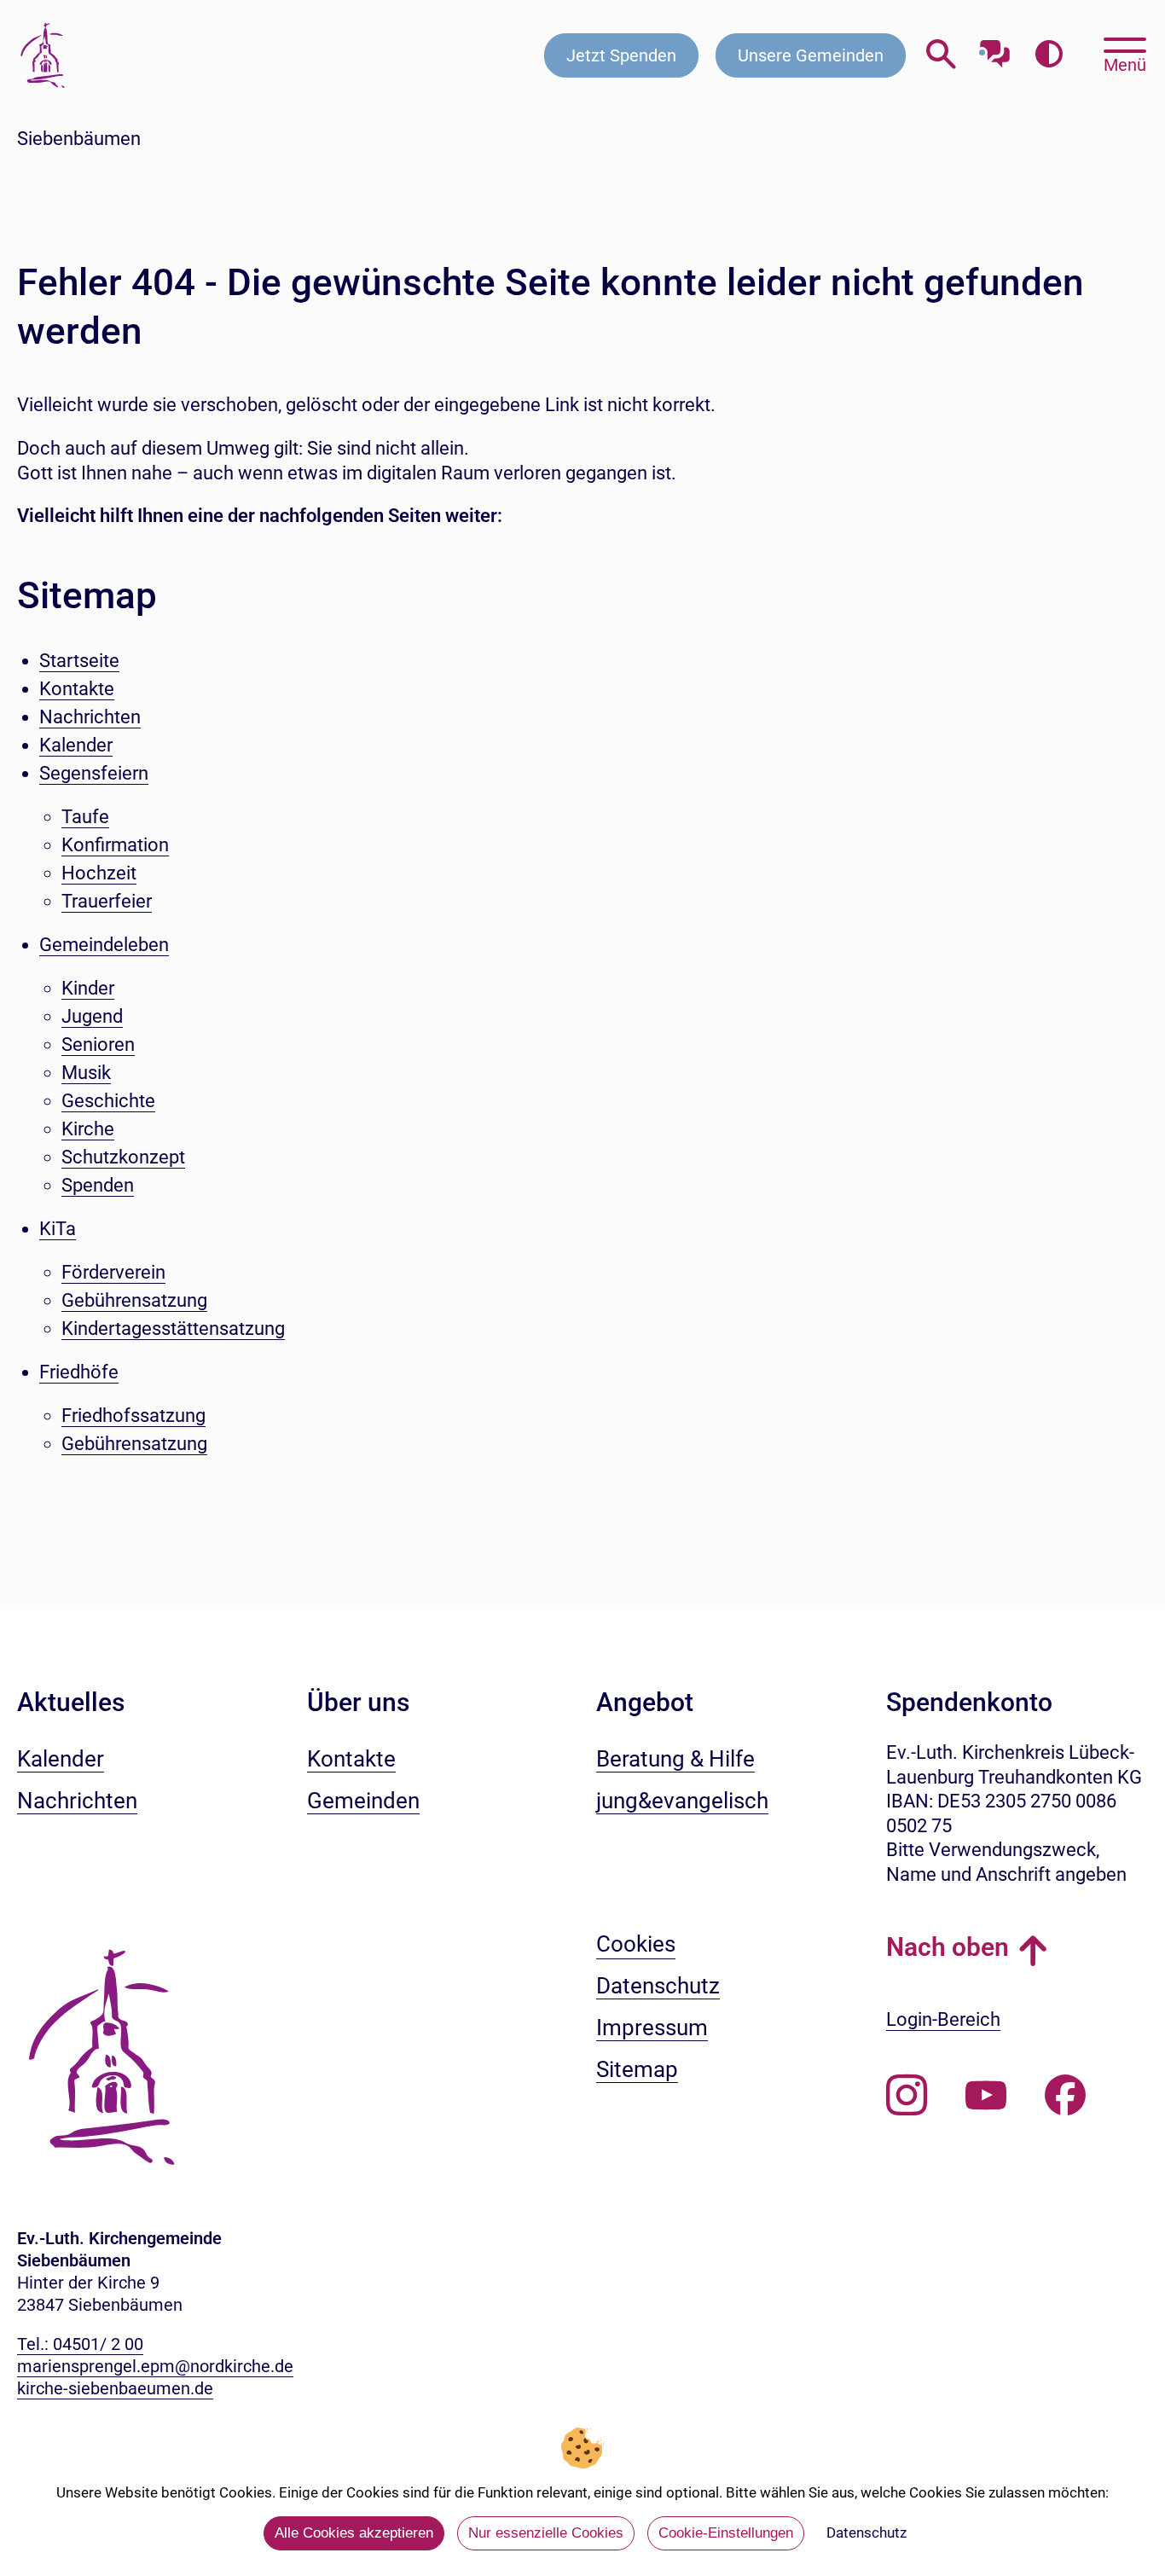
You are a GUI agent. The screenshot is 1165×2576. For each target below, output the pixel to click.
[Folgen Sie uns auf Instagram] (907, 2096)
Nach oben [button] (948, 1947)
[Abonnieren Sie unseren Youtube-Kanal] (986, 2096)
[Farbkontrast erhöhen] (1049, 55)
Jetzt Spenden (621, 55)
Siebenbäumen (79, 139)
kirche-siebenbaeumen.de (115, 2388)
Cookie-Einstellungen (726, 2533)
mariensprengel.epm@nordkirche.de (155, 2366)
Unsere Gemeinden (811, 55)
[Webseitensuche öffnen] (941, 55)
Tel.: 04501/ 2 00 (80, 2344)
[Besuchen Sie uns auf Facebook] (1065, 2096)
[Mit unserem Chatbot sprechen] (995, 49)
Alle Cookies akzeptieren (354, 2533)
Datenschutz (867, 2532)
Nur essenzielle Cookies (546, 2533)
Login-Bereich (943, 2019)
